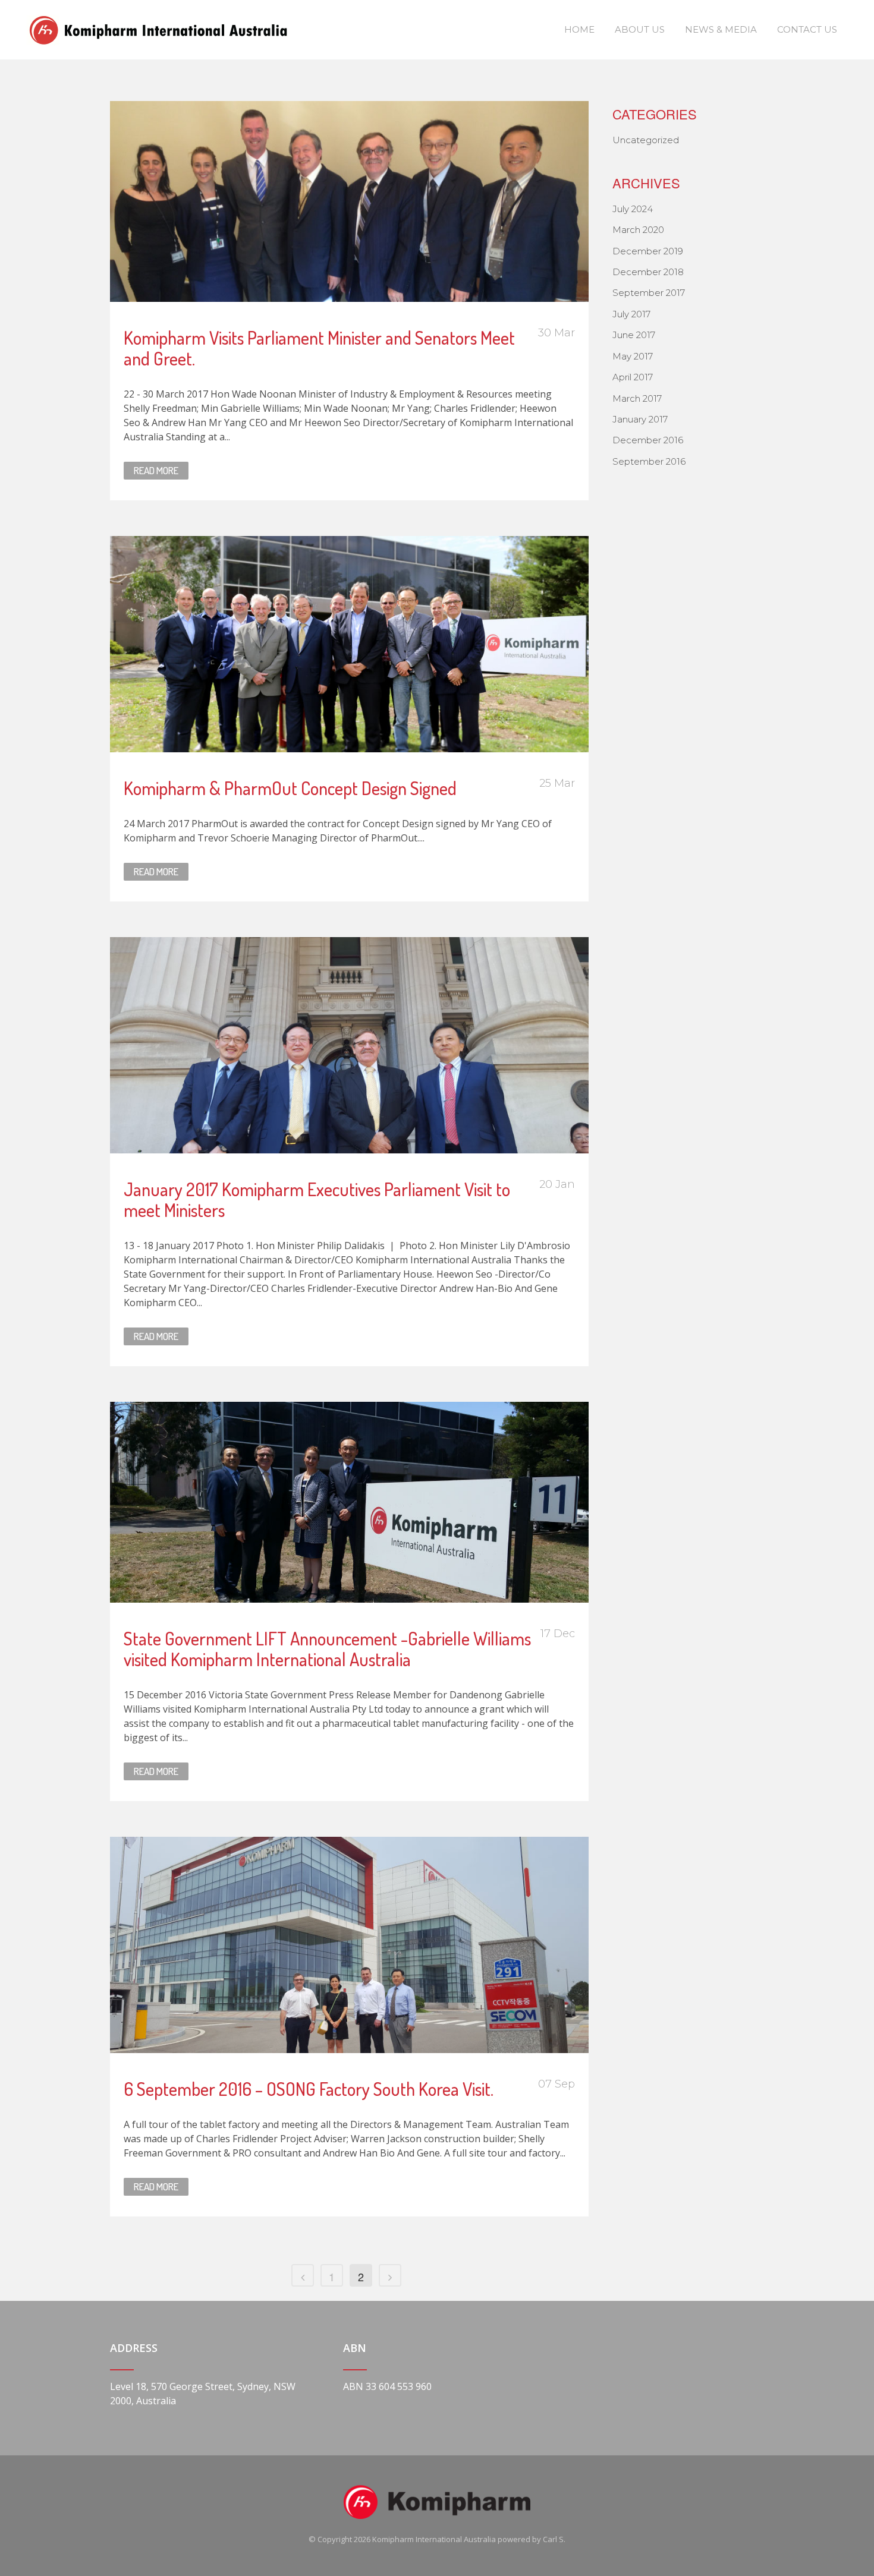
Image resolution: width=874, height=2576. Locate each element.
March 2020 (638, 230)
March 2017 (637, 398)
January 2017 (640, 419)
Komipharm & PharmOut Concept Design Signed (290, 788)
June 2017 (634, 335)
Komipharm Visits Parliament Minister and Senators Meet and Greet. (319, 348)
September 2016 (649, 461)
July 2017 (631, 314)
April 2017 (633, 377)
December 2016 (648, 440)
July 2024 (633, 209)
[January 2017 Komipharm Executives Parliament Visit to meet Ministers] (349, 1045)
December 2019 (648, 251)
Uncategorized (646, 140)
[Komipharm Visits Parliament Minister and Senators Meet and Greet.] (349, 201)
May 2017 (633, 356)
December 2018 (648, 272)
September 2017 (649, 293)
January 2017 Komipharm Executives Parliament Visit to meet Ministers (317, 1199)
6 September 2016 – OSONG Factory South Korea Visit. (309, 2089)
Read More (156, 470)
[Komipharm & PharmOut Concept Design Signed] (349, 644)
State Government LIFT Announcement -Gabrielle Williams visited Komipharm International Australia (327, 1649)
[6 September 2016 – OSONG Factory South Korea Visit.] (349, 1945)
